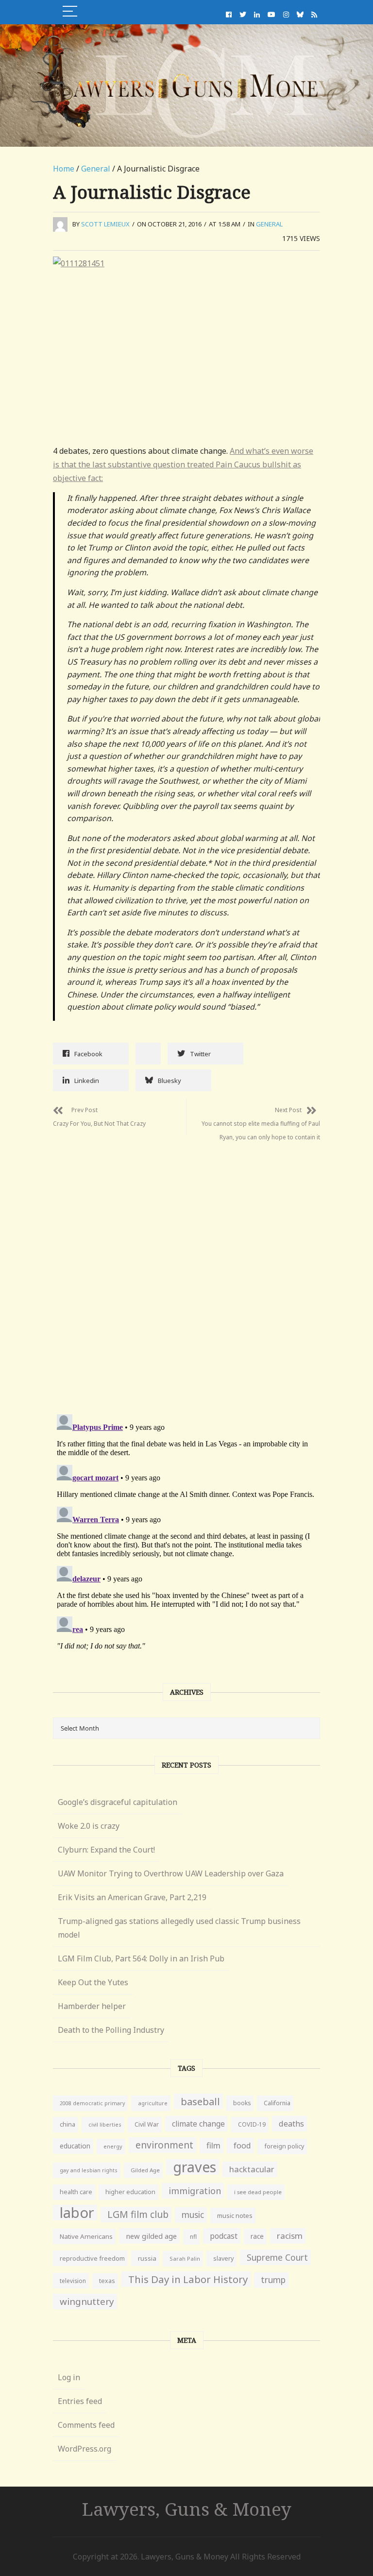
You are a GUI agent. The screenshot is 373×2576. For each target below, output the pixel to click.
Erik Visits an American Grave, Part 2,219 (132, 1897)
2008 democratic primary (92, 2103)
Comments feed (86, 2425)
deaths (291, 2124)
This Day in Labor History (188, 2279)
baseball (200, 2101)
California (277, 2103)
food (242, 2146)
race (257, 2236)
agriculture (153, 2103)
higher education (130, 2192)
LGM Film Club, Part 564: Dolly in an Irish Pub (141, 1958)
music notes (235, 2215)
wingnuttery (87, 2301)
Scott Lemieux (105, 224)
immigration (195, 2191)
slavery (223, 2258)
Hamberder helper (92, 2006)
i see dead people (258, 2192)
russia (147, 2258)
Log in (69, 2377)
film (213, 2145)
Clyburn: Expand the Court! (106, 1850)
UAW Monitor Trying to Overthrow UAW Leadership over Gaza (171, 1873)
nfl (193, 2237)
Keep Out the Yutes (93, 1982)
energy (113, 2146)
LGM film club (138, 2214)
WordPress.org (85, 2449)
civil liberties (105, 2124)
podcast (224, 2236)
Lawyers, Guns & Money (187, 2509)
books (242, 2103)
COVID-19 (252, 2124)
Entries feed (80, 2401)
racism (290, 2236)
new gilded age (151, 2236)
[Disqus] (186, 1271)
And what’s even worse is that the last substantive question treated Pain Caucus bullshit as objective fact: (183, 464)
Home (64, 169)
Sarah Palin (185, 2258)
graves (195, 2167)
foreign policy (284, 2146)
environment (164, 2145)
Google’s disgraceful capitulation (118, 1802)
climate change (198, 2124)
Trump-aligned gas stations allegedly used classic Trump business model (179, 1928)
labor (77, 2213)
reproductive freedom (92, 2258)
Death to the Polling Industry (111, 2030)
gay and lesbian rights (89, 2170)
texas (107, 2281)
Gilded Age (145, 2170)
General (96, 169)
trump (273, 2280)
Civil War (147, 2124)
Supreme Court (277, 2257)
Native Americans (86, 2236)
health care (76, 2192)
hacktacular (252, 2169)
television (73, 2281)
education (75, 2146)
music (193, 2215)
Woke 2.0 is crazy (89, 1826)
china (68, 2124)
